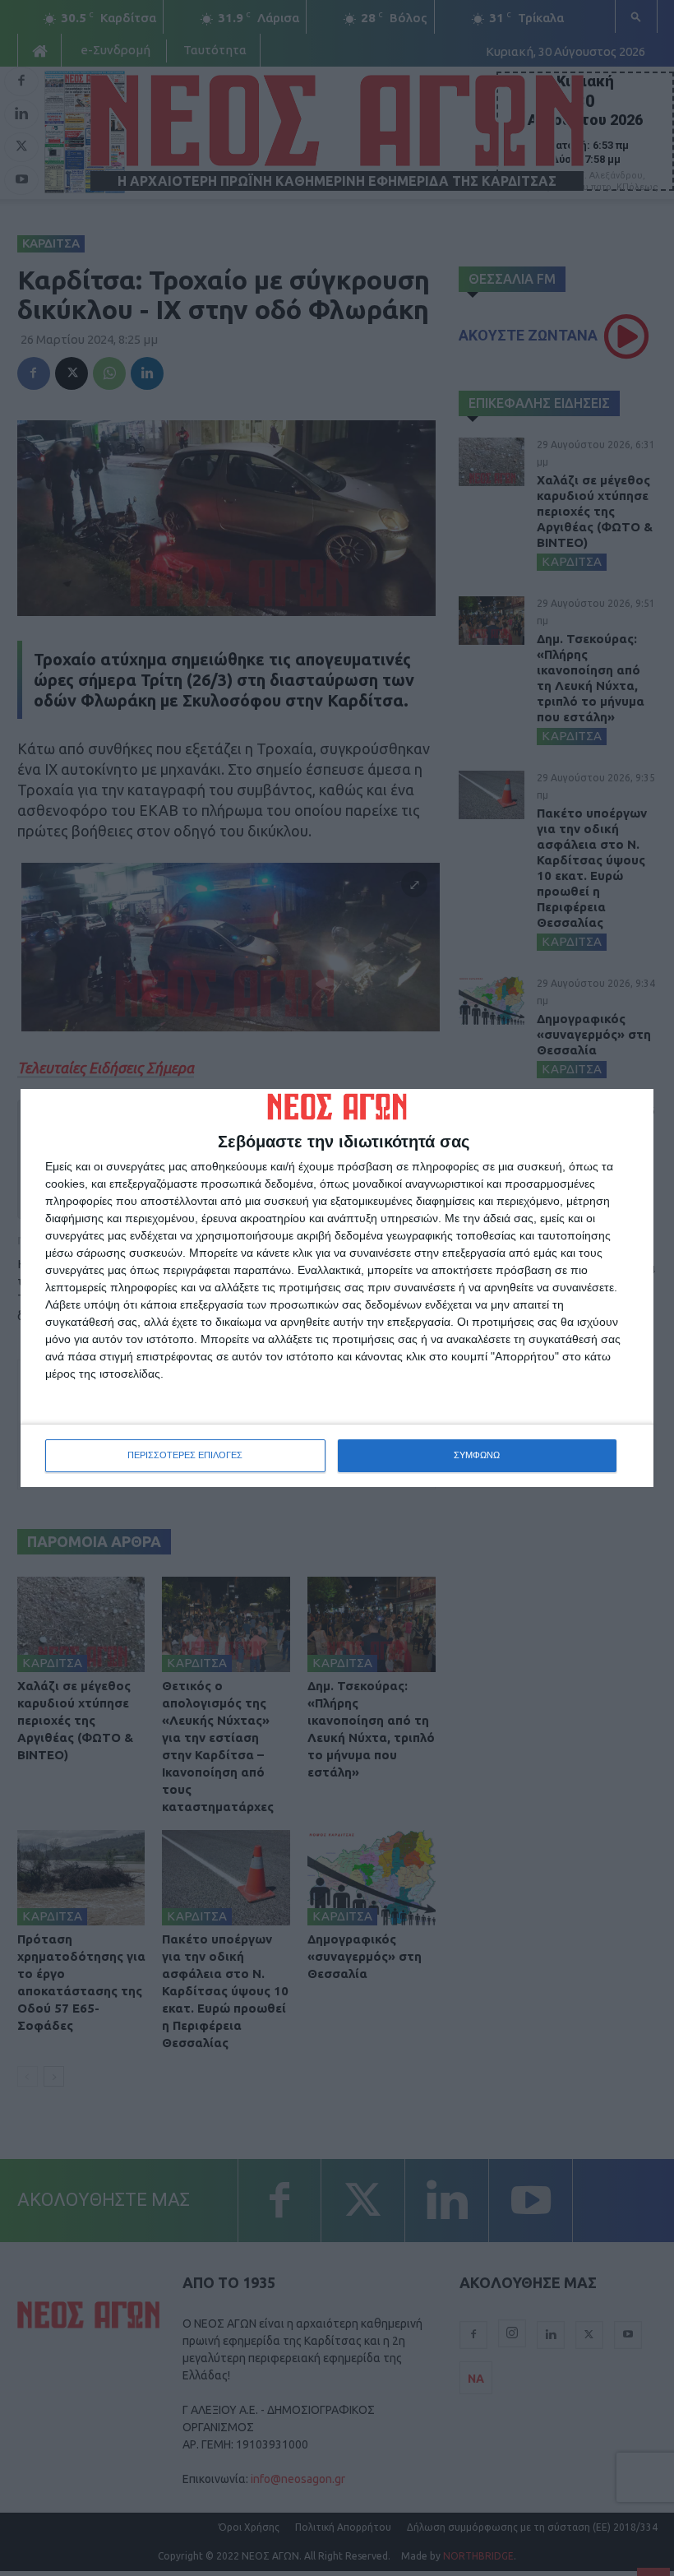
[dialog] (337, 1288)
